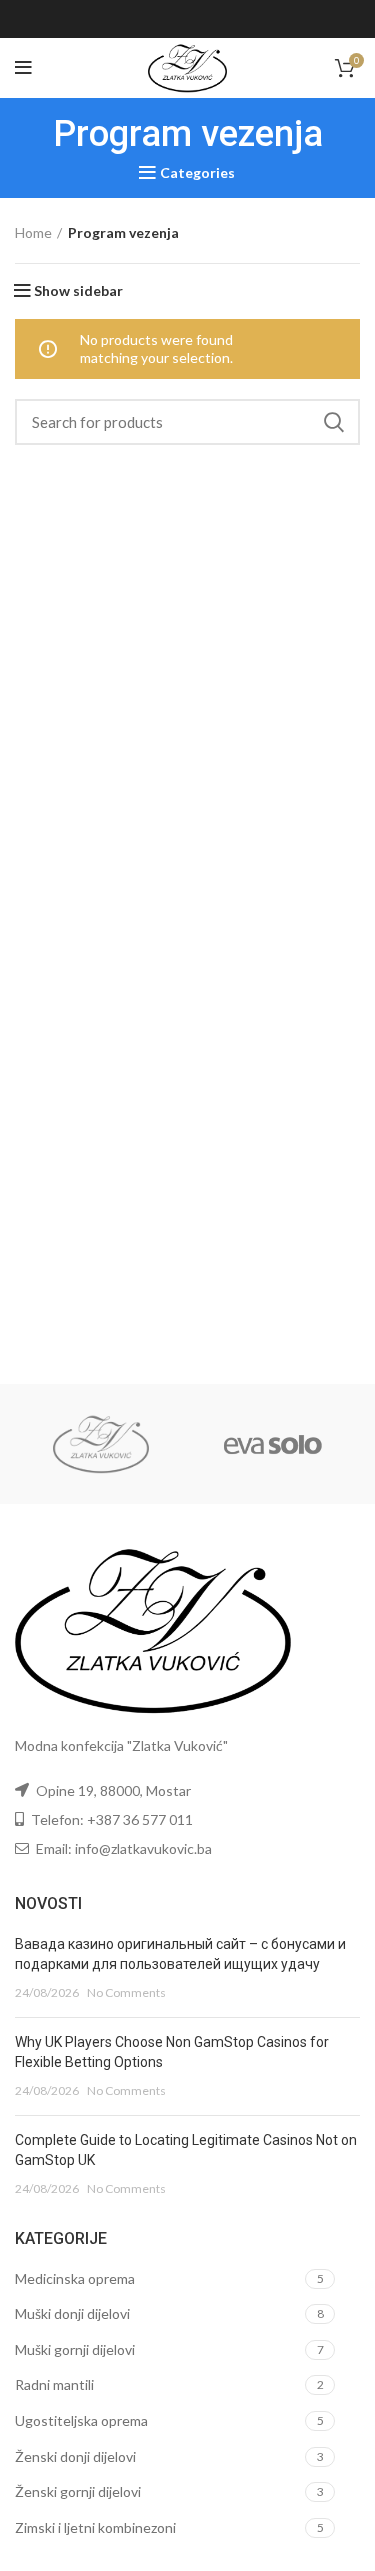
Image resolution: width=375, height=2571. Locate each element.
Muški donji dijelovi (72, 2313)
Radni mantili (54, 2384)
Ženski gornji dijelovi (78, 2491)
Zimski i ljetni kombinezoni (95, 2527)
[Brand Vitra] (273, 1444)
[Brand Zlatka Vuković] (101, 1444)
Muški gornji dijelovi (75, 2349)
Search (333, 422)
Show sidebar (78, 291)
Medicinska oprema (75, 2278)
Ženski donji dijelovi (75, 2456)
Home (33, 232)
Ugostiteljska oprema (81, 2420)
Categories (197, 173)
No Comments (126, 1992)
